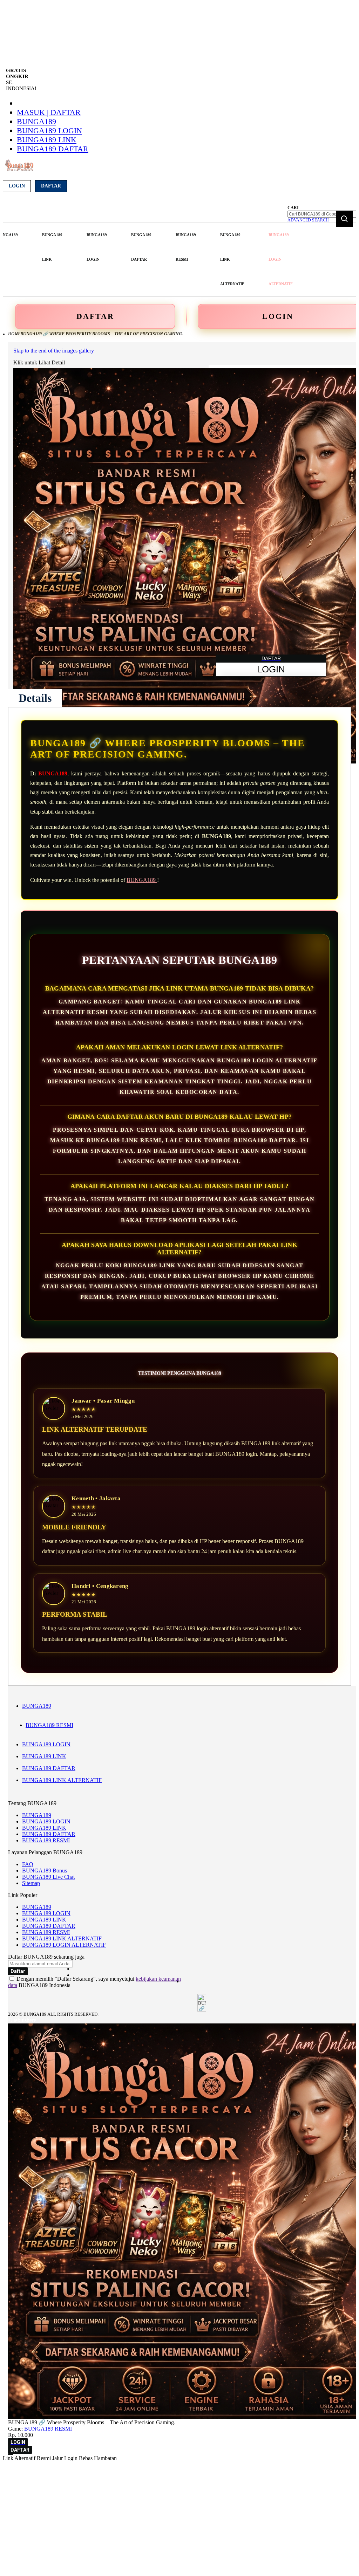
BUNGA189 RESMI (49, 1725)
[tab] (35, 698)
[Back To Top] (11, 2454)
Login (17, 186)
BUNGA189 (36, 121)
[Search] (344, 219)
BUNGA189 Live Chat (48, 1877)
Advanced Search (308, 220)
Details (35, 698)
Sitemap (31, 1883)
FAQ (28, 1864)
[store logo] (19, 169)
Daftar (51, 186)
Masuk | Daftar (49, 112)
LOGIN (278, 316)
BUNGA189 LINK (47, 140)
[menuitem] (52, 247)
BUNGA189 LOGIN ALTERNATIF (64, 1945)
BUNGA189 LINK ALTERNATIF (62, 1780)
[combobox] (322, 214)
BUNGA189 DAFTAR (53, 149)
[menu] (146, 259)
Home (14, 334)
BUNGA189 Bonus (45, 1871)
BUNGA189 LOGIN (49, 131)
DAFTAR (95, 316)
